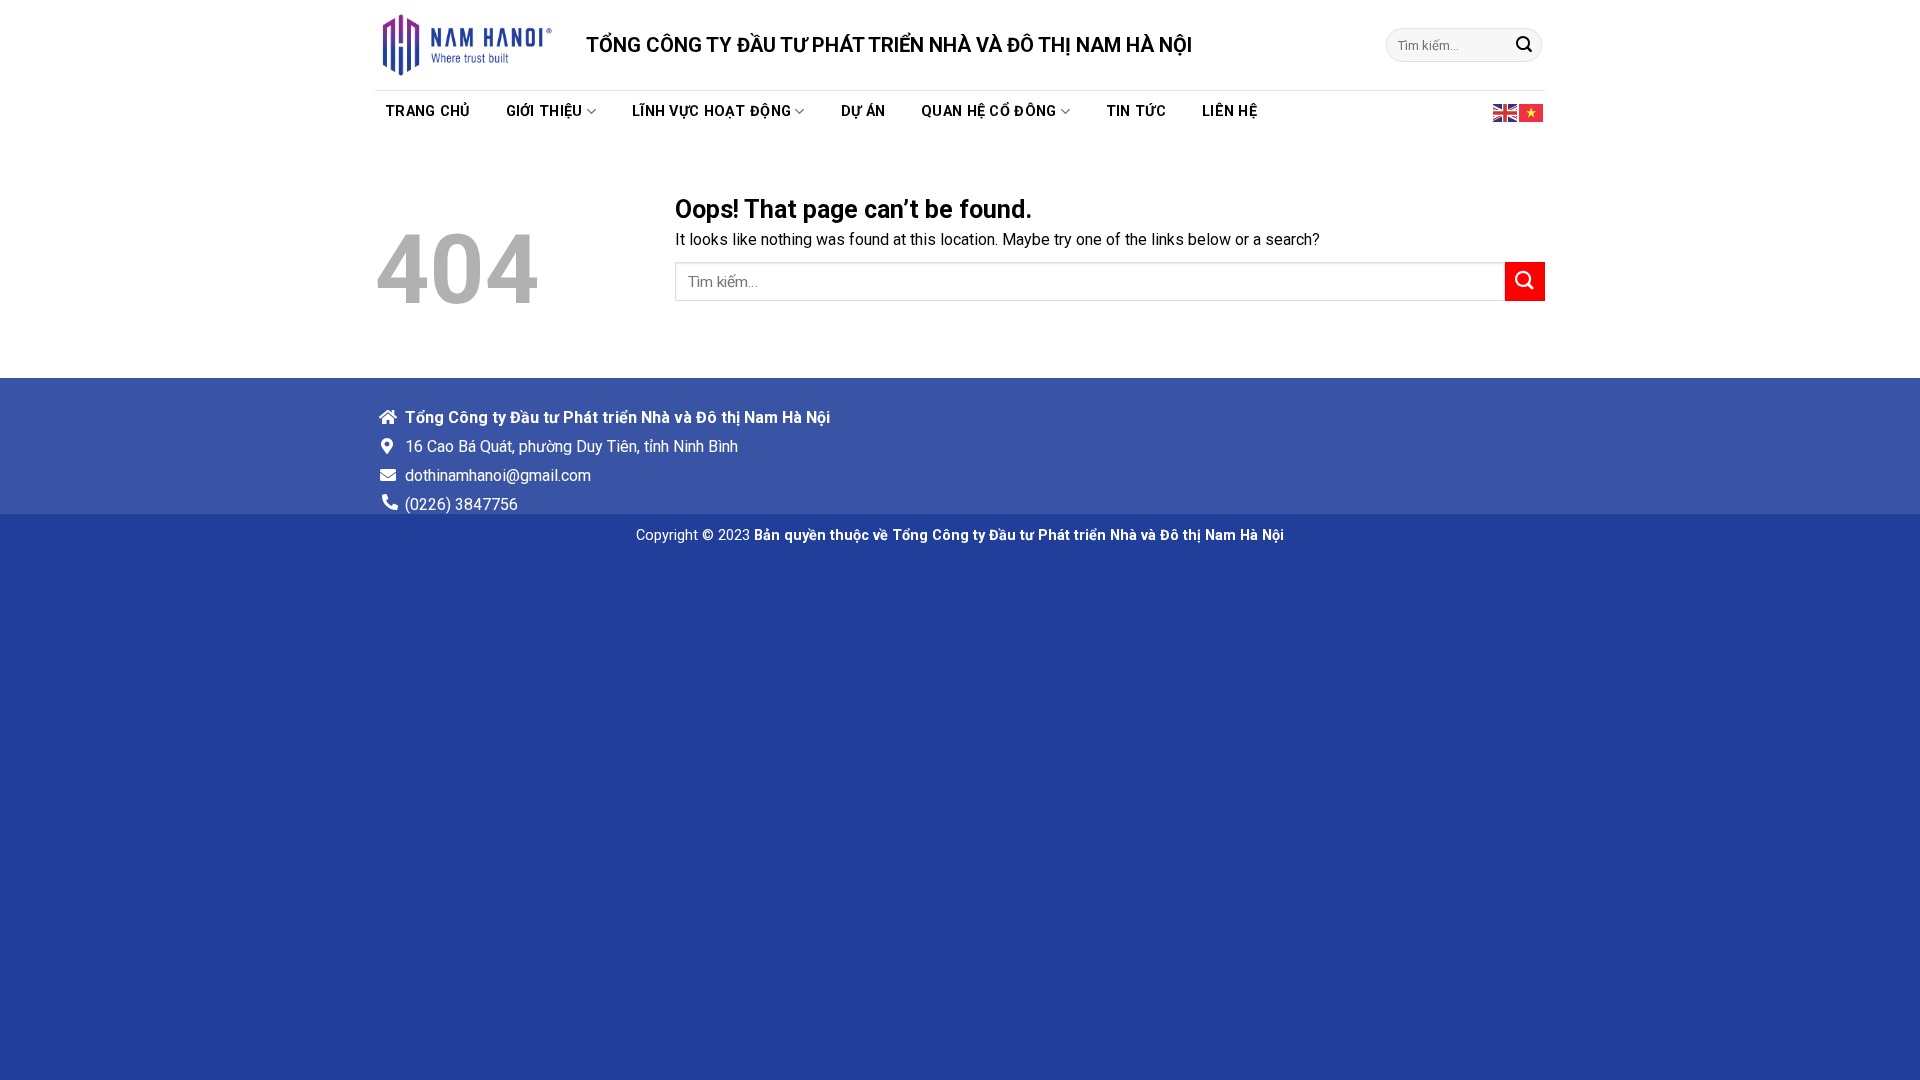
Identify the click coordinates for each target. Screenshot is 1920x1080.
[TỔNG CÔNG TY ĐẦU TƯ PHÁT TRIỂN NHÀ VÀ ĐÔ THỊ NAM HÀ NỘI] (465, 45)
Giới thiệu (544, 111)
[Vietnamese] (1532, 111)
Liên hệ (1229, 111)
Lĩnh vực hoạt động (711, 111)
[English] (1506, 111)
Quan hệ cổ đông (988, 111)
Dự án (863, 111)
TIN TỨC (1136, 111)
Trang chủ (427, 111)
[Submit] (1524, 45)
